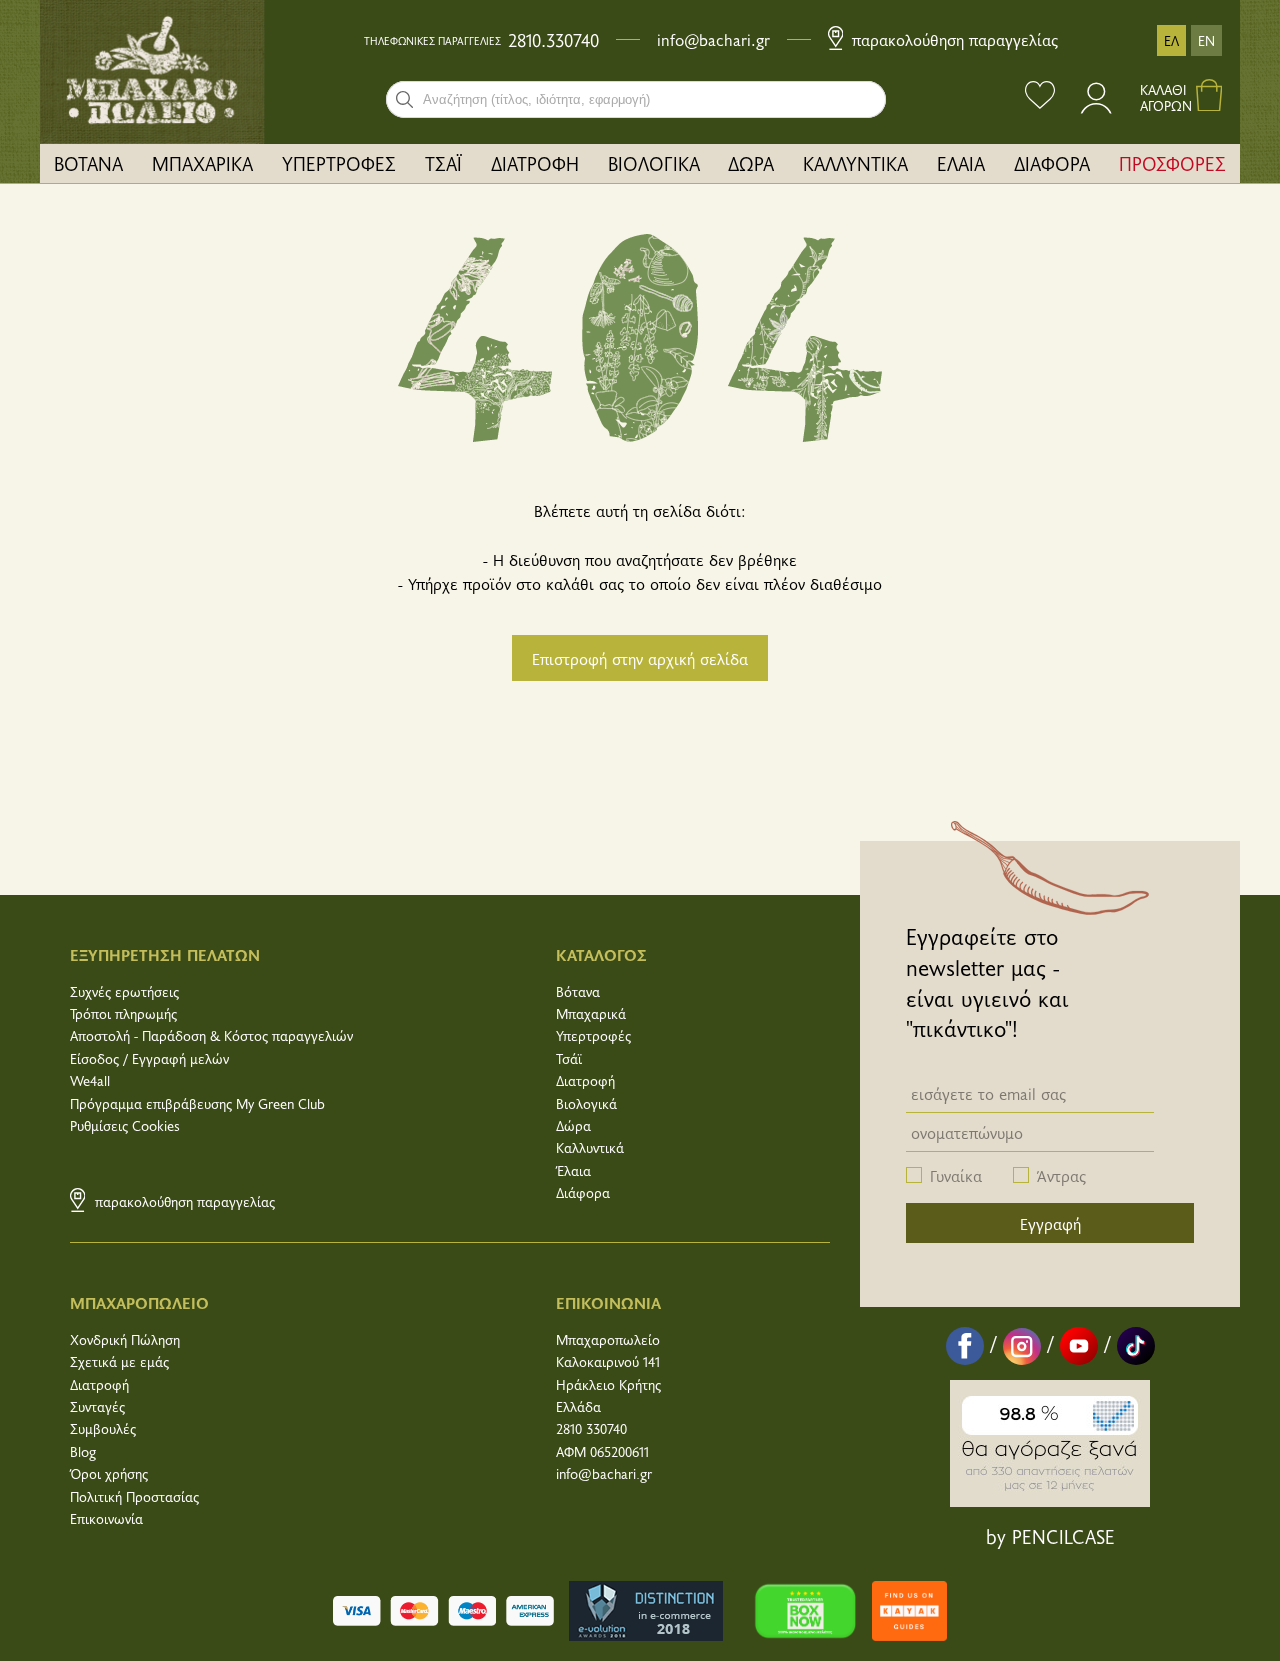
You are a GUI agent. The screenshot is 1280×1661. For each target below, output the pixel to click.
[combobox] (636, 99)
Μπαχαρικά (591, 1013)
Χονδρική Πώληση (125, 1339)
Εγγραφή (1050, 1223)
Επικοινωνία (106, 1518)
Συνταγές (97, 1406)
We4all (90, 1080)
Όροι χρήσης (109, 1473)
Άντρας (1061, 1175)
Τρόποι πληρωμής (123, 1013)
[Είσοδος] (1097, 107)
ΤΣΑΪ (443, 163)
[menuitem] (89, 163)
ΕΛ (1171, 40)
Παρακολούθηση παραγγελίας (952, 39)
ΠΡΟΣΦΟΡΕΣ (1172, 163)
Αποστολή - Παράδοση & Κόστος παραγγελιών (211, 1035)
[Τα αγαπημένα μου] (1040, 97)
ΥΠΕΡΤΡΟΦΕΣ (339, 163)
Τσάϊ (569, 1058)
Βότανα (578, 991)
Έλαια (573, 1170)
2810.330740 (553, 40)
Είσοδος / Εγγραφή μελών (149, 1058)
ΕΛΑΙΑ (961, 163)
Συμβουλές (103, 1428)
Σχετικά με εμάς (119, 1361)
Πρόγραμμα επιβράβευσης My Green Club (197, 1103)
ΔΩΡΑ (751, 163)
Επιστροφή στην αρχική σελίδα (640, 658)
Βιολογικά (586, 1103)
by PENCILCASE (1050, 1536)
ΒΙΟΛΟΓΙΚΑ (654, 163)
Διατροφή (585, 1080)
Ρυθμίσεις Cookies (125, 1125)
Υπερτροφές (593, 1035)
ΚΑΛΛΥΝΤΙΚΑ (855, 163)
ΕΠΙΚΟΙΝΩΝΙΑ (608, 1302)
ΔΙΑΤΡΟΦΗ (535, 163)
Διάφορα (583, 1192)
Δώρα (573, 1125)
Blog (83, 1451)
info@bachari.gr (713, 39)
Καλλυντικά (590, 1147)
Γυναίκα (956, 1175)
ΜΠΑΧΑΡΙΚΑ (202, 163)
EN (1206, 40)
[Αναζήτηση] (404, 99)
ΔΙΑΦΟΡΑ (1052, 163)
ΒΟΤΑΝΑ (88, 163)
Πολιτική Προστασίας (134, 1496)
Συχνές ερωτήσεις (124, 991)
